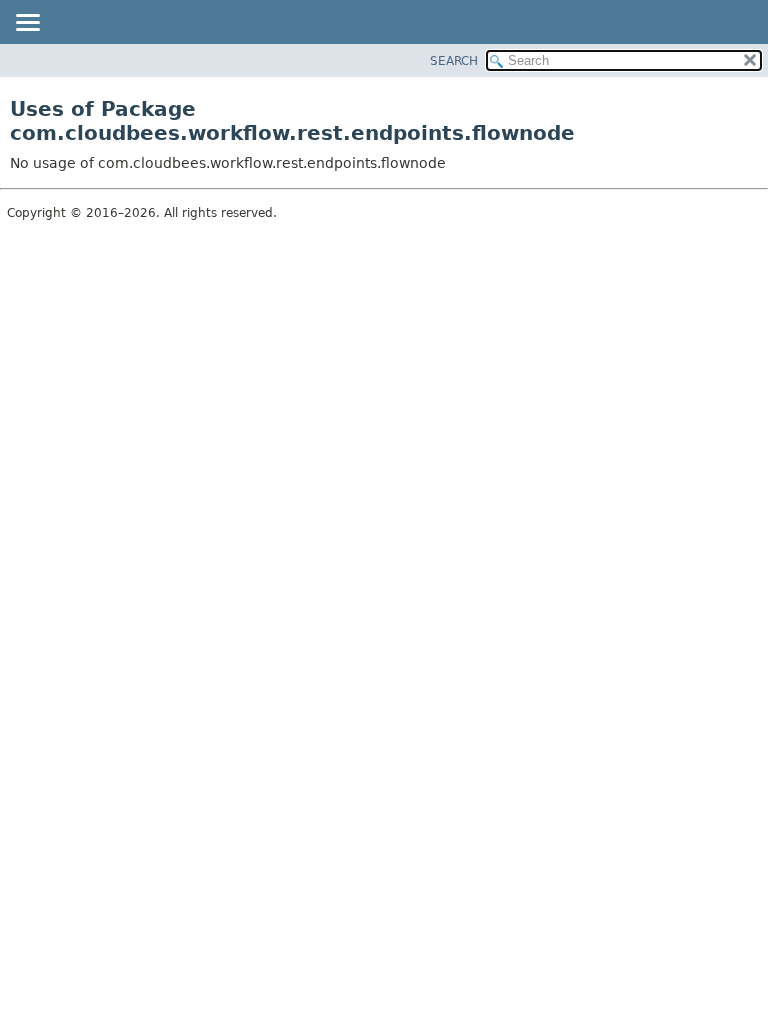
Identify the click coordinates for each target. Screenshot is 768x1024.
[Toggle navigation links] (27, 24)
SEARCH (454, 61)
